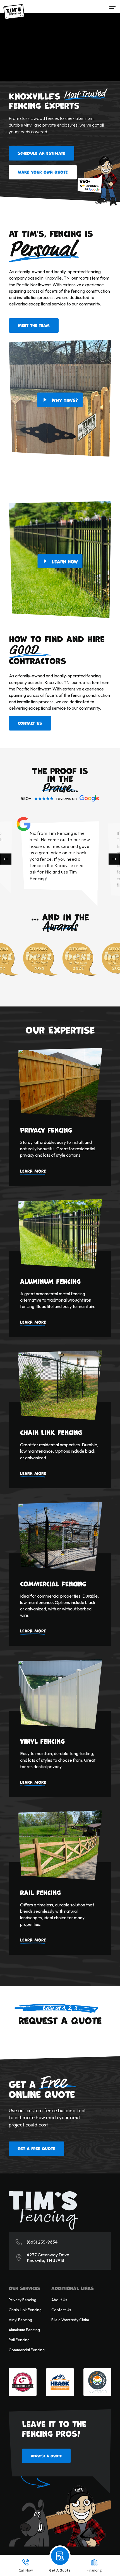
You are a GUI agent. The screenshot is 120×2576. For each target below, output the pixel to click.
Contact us (30, 723)
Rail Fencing (19, 2340)
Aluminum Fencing (24, 2330)
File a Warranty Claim (70, 2320)
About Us (59, 2300)
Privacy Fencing (22, 2300)
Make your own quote (43, 172)
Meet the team (34, 325)
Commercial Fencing (27, 2350)
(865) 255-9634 (42, 2242)
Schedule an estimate (41, 153)
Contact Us (61, 2310)
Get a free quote (36, 2148)
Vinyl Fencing (20, 2320)
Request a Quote (46, 2456)
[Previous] (6, 859)
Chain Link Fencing (25, 2310)
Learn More (33, 1171)
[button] (112, 7)
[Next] (114, 859)
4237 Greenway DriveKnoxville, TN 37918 (48, 2257)
